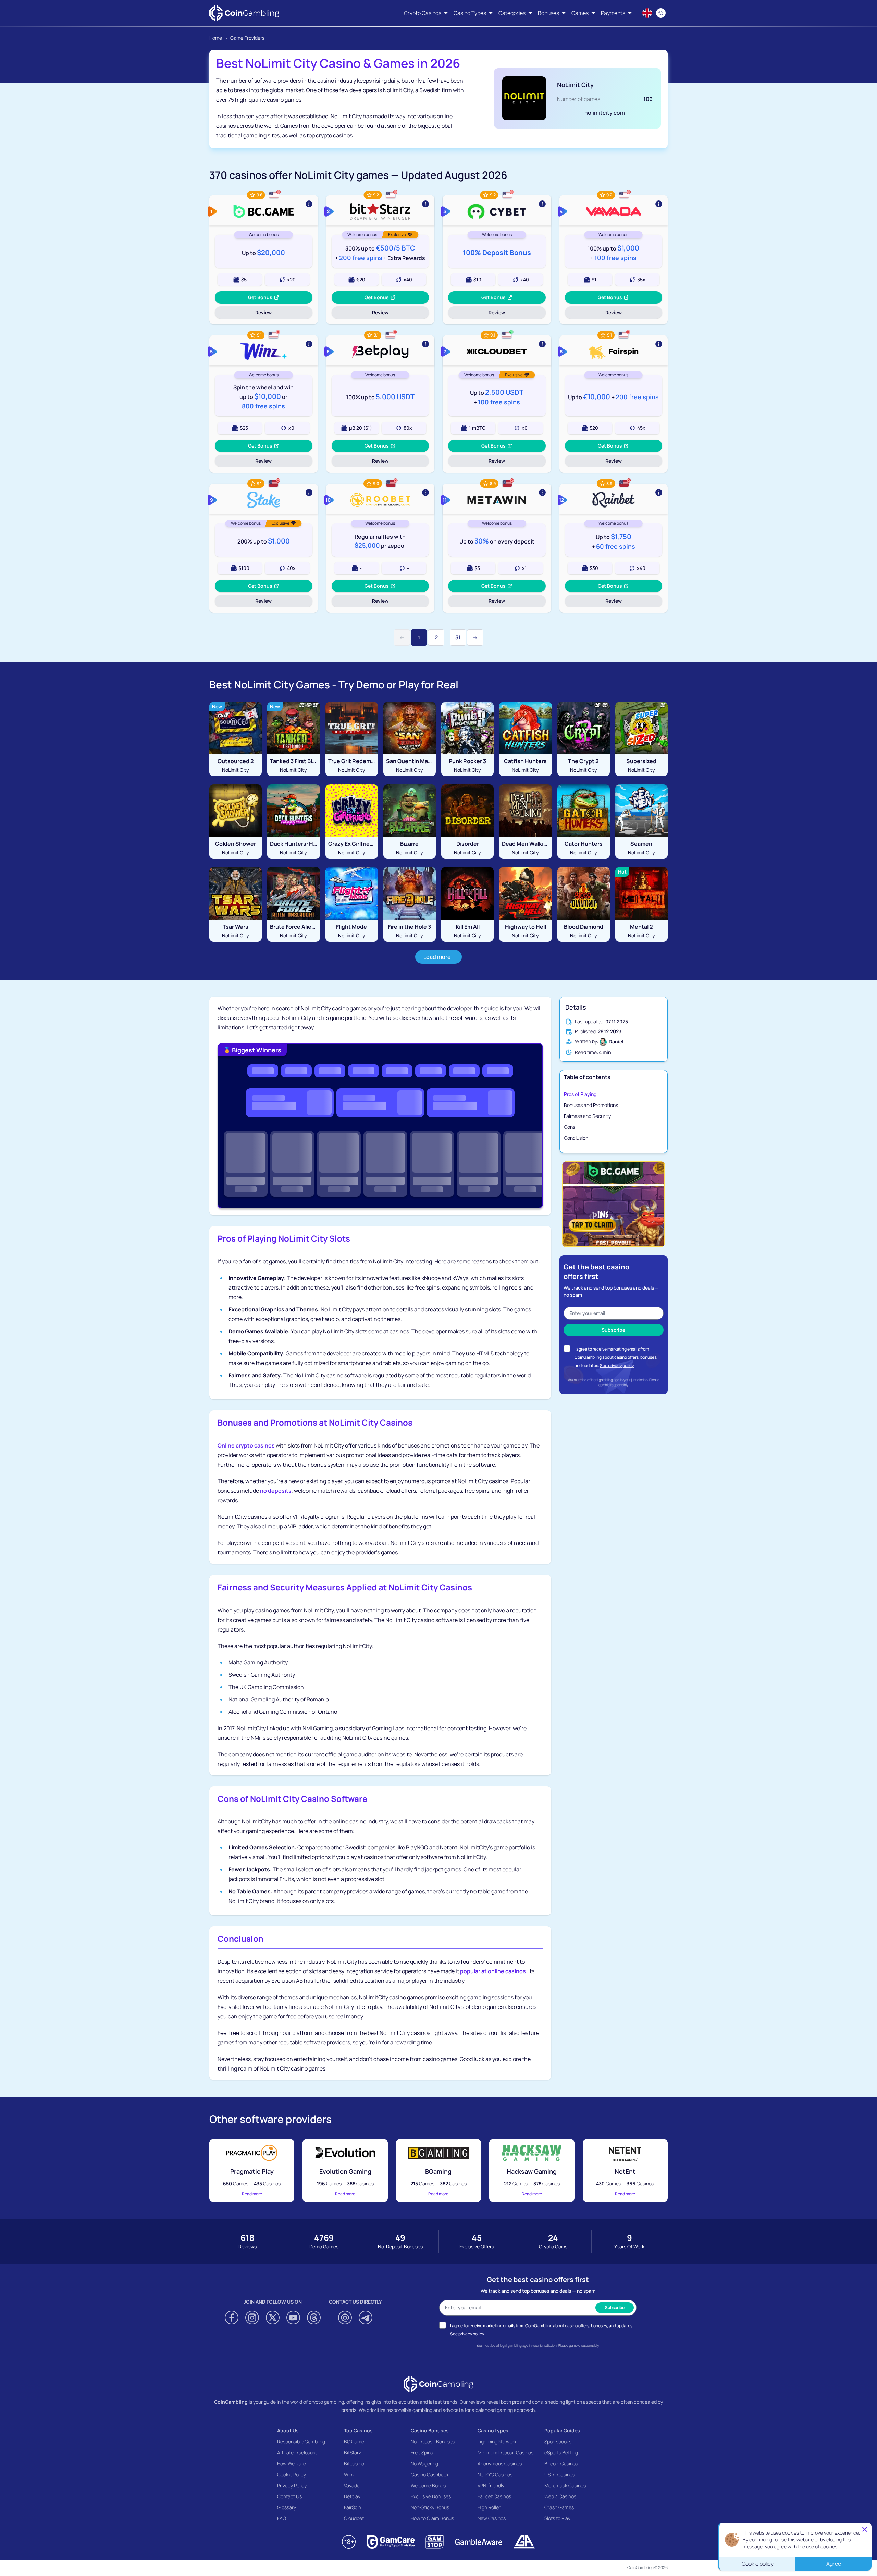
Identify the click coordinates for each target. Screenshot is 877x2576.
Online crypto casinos (246, 1445)
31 (458, 637)
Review (272, 314)
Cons (570, 1127)
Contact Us (289, 2496)
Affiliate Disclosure (297, 2452)
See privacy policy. (617, 1365)
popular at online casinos (493, 1971)
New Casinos (492, 2518)
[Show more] (264, 210)
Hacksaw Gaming (532, 2171)
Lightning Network (497, 2441)
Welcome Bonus (428, 2485)
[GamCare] (391, 2542)
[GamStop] (435, 2542)
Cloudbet (354, 2518)
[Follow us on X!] (273, 2318)
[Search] (661, 13)
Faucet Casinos (494, 2496)
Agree (834, 2564)
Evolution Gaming (345, 2171)
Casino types (493, 2431)
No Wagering (424, 2463)
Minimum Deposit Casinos (505, 2452)
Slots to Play (557, 2518)
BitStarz (353, 2452)
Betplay (352, 2496)
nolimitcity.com (605, 113)
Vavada (352, 2485)
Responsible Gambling (301, 2441)
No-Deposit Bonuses (433, 2441)
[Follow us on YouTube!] (293, 2318)
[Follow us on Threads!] (314, 2318)
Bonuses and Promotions (591, 1105)
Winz (349, 2474)
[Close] (865, 2529)
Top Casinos (358, 2431)
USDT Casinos (560, 2474)
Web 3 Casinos (560, 2496)
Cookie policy (758, 2564)
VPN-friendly (491, 2485)
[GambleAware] (479, 2542)
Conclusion (576, 1138)
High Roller (489, 2507)
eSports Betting (561, 2452)
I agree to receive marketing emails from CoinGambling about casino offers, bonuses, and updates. (616, 1357)
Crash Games (559, 2507)
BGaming (438, 2171)
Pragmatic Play (252, 2171)
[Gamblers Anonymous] (524, 2542)
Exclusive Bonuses (431, 2496)
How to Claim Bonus (432, 2518)
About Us (288, 2431)
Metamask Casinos (565, 2485)
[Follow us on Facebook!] (232, 2318)
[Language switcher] (647, 13)
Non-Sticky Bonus (430, 2507)
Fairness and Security (587, 1116)
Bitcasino (354, 2463)
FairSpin (353, 2507)
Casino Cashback (430, 2474)
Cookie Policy (292, 2474)
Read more (252, 2194)
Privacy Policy (292, 2485)
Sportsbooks (558, 2441)
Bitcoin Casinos (561, 2463)
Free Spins (422, 2452)
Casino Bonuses (430, 2431)
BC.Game (354, 2441)
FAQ (282, 2518)
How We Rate (292, 2463)
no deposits (276, 1491)
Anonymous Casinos (500, 2463)
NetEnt (625, 2171)
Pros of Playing (580, 1094)
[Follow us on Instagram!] (252, 2318)
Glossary (287, 2507)
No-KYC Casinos (495, 2474)
